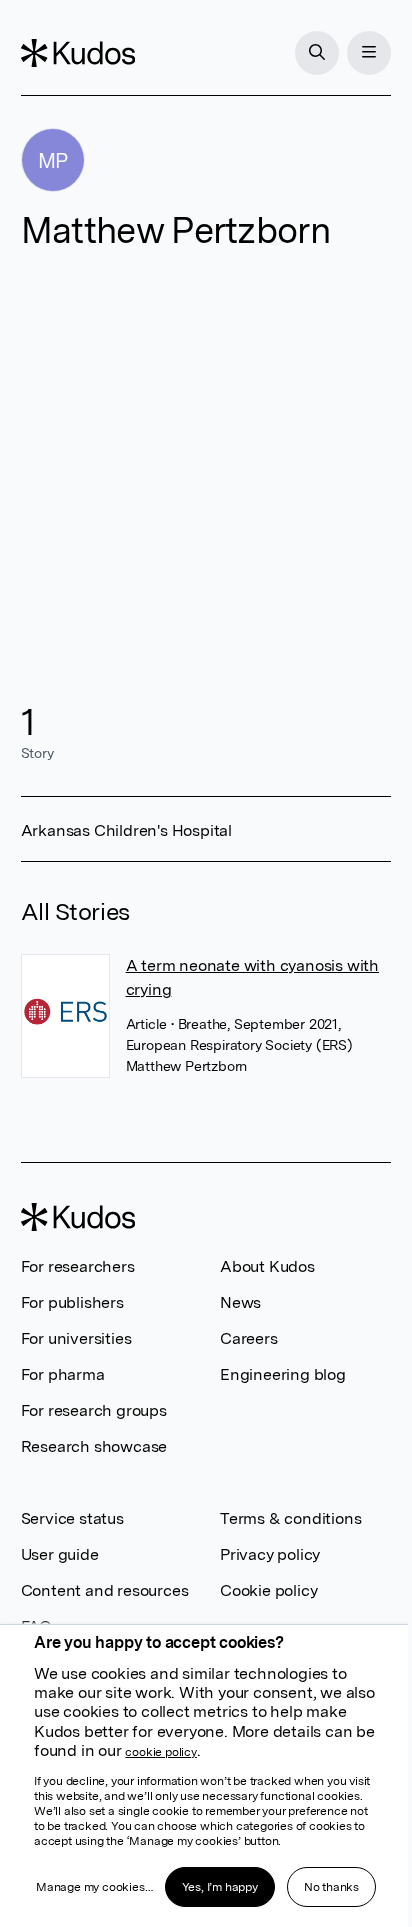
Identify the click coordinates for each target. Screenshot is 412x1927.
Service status (72, 1518)
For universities (76, 1338)
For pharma (63, 1374)
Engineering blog (283, 1374)
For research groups (94, 1410)
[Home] (78, 53)
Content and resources (105, 1590)
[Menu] (369, 53)
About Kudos (267, 1266)
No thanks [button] (331, 1887)
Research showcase (94, 1446)
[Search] (317, 53)
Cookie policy (268, 1590)
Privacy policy (270, 1554)
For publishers (72, 1302)
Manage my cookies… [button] (94, 1887)
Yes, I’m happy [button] (220, 1887)
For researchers (78, 1266)
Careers (249, 1338)
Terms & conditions (290, 1518)
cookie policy (160, 1752)
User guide (60, 1554)
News (240, 1302)
